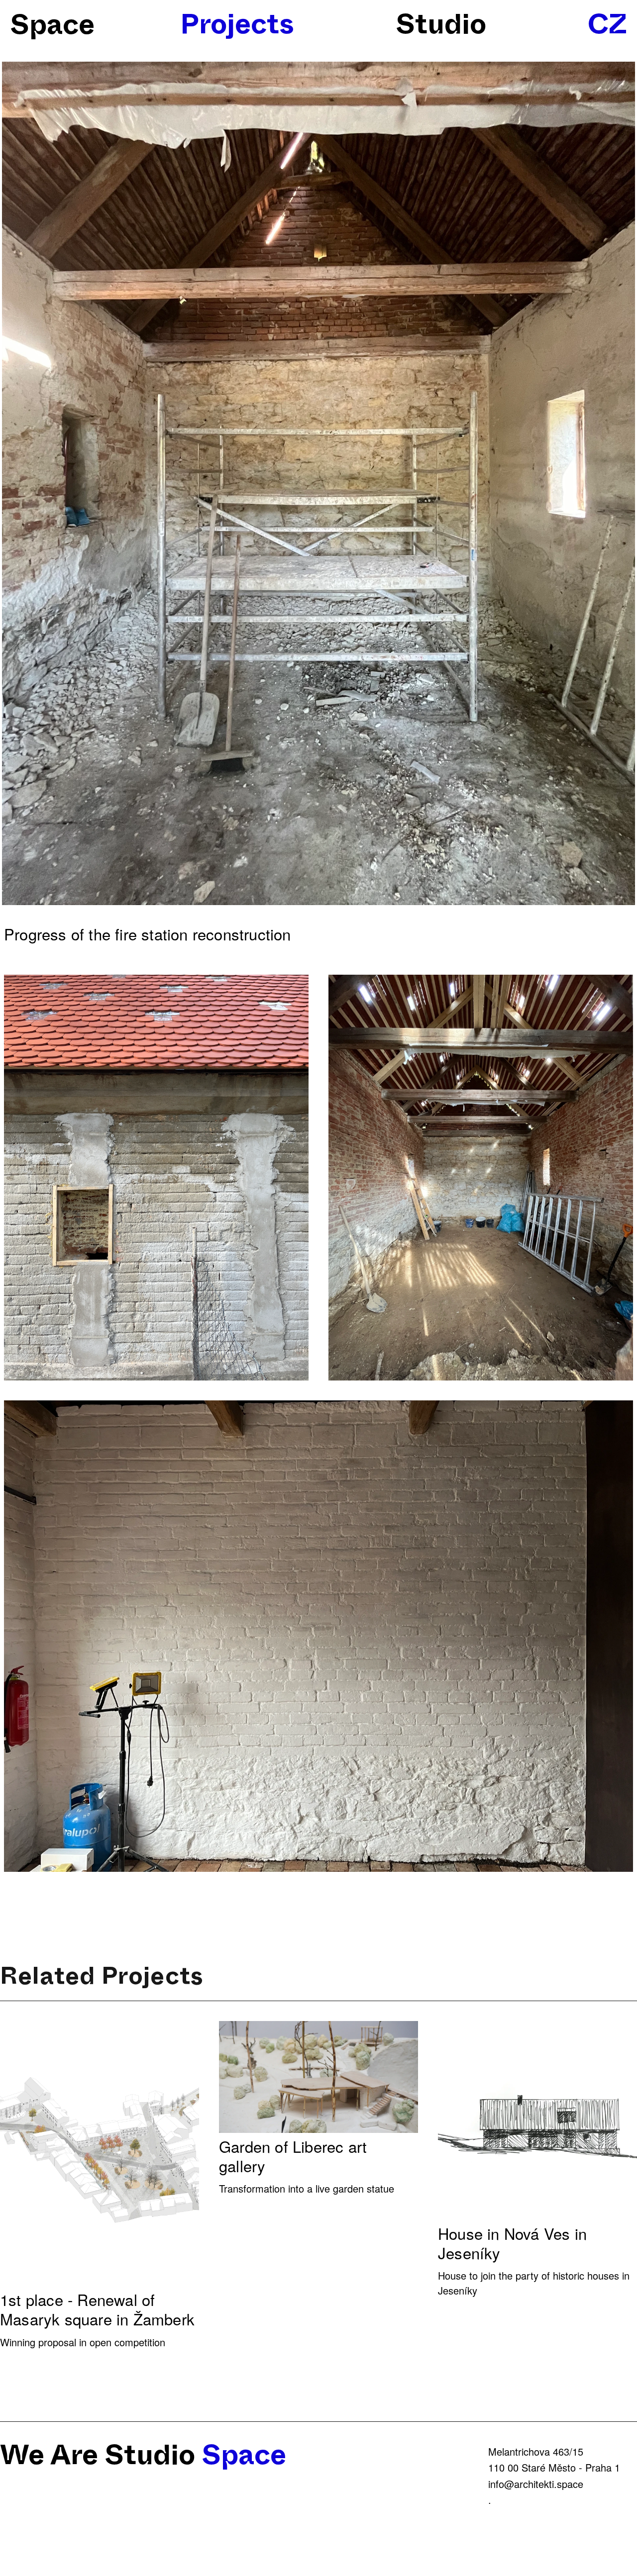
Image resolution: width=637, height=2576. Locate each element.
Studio (441, 24)
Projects (237, 24)
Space (52, 25)
